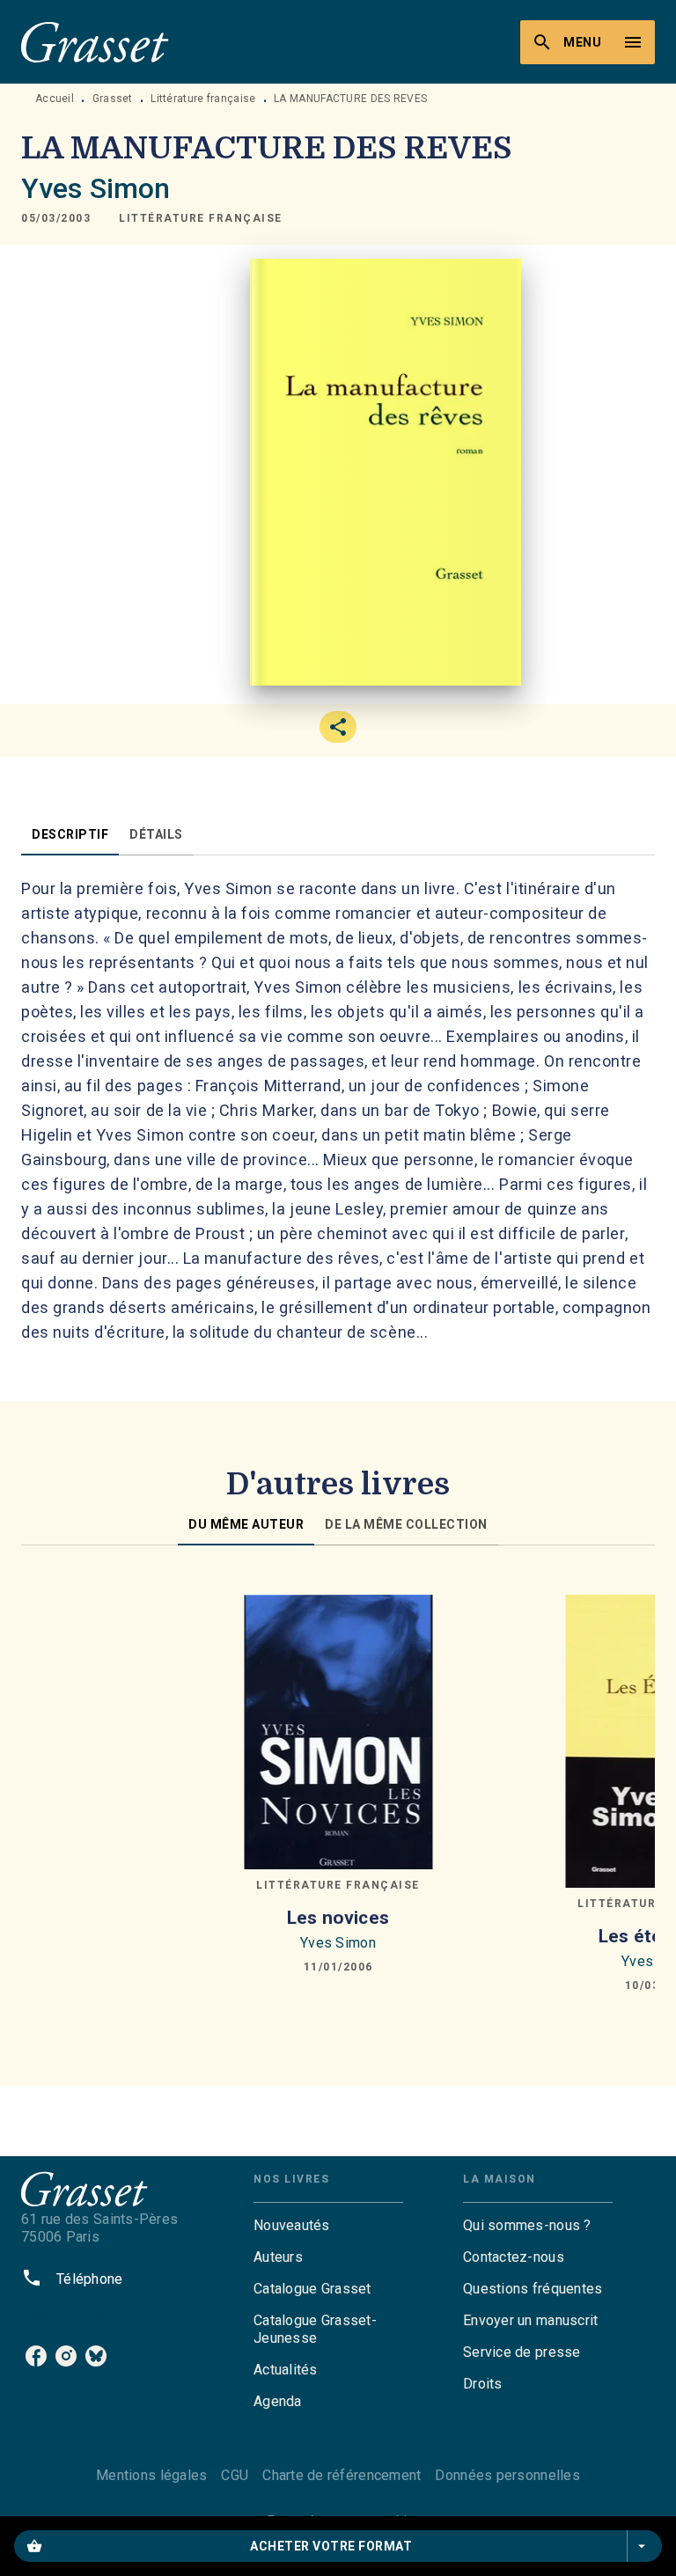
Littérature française (203, 99)
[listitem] (36, 2356)
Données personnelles (507, 2475)
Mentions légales (151, 2475)
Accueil (55, 99)
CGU (235, 2475)
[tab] (70, 834)
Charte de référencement (342, 2475)
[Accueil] (95, 42)
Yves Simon (96, 188)
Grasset (113, 99)
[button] (201, 218)
